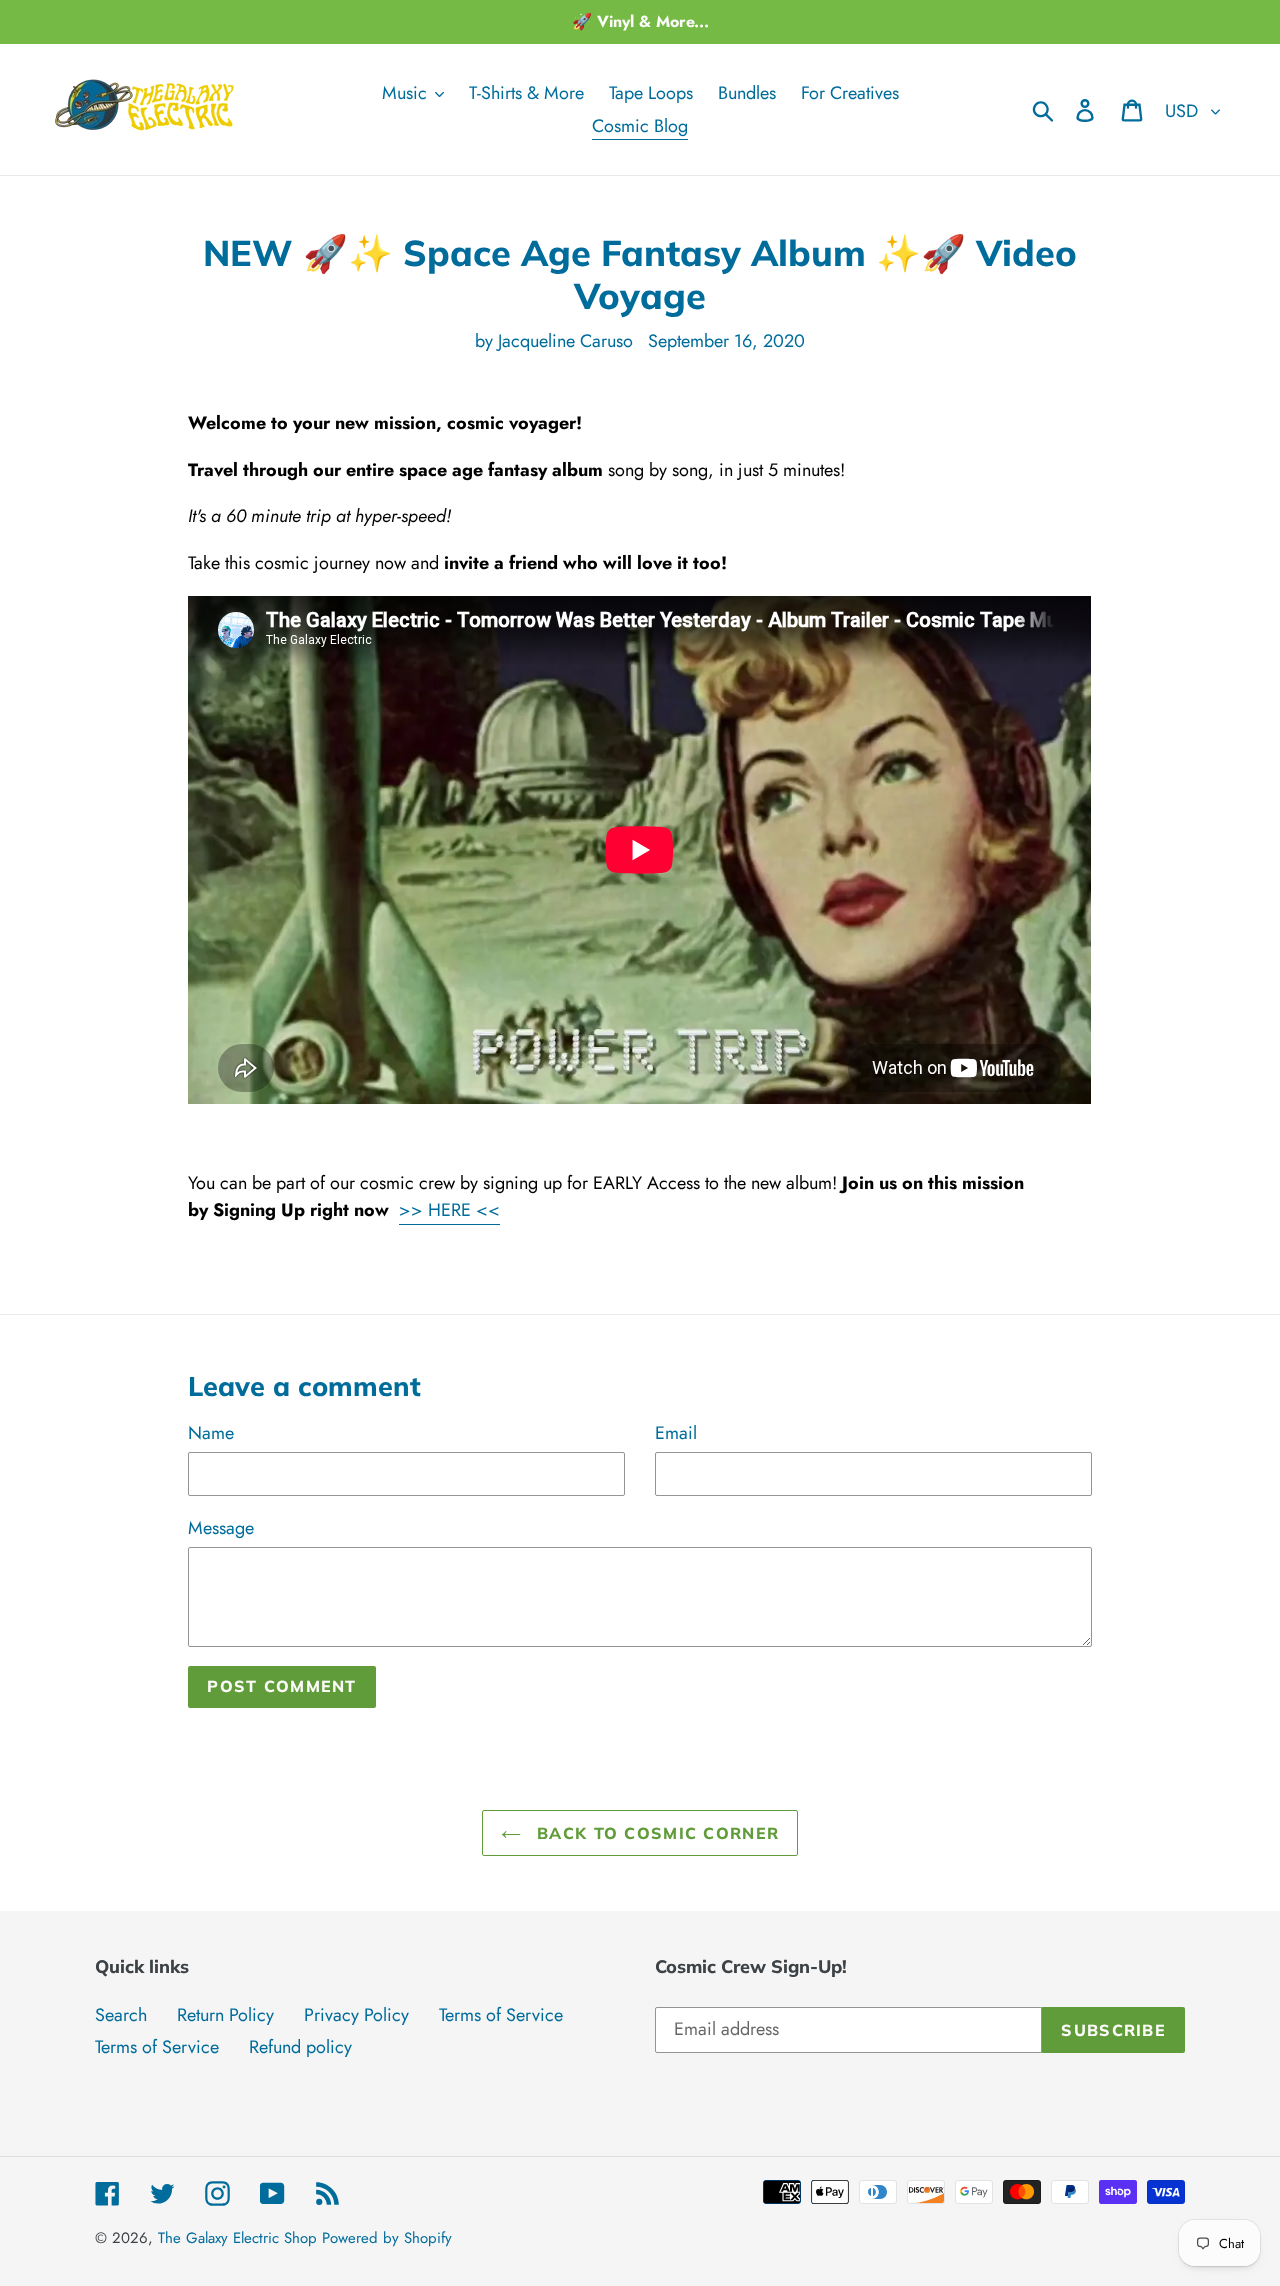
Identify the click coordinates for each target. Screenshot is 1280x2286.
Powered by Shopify (387, 2238)
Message (221, 1528)
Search (121, 2015)
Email (676, 1433)
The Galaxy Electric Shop (237, 2238)
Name (211, 1433)
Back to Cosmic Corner (655, 1833)
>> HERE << (449, 1210)
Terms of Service (501, 2015)
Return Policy (225, 2015)
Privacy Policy (356, 2015)
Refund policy (300, 2047)
